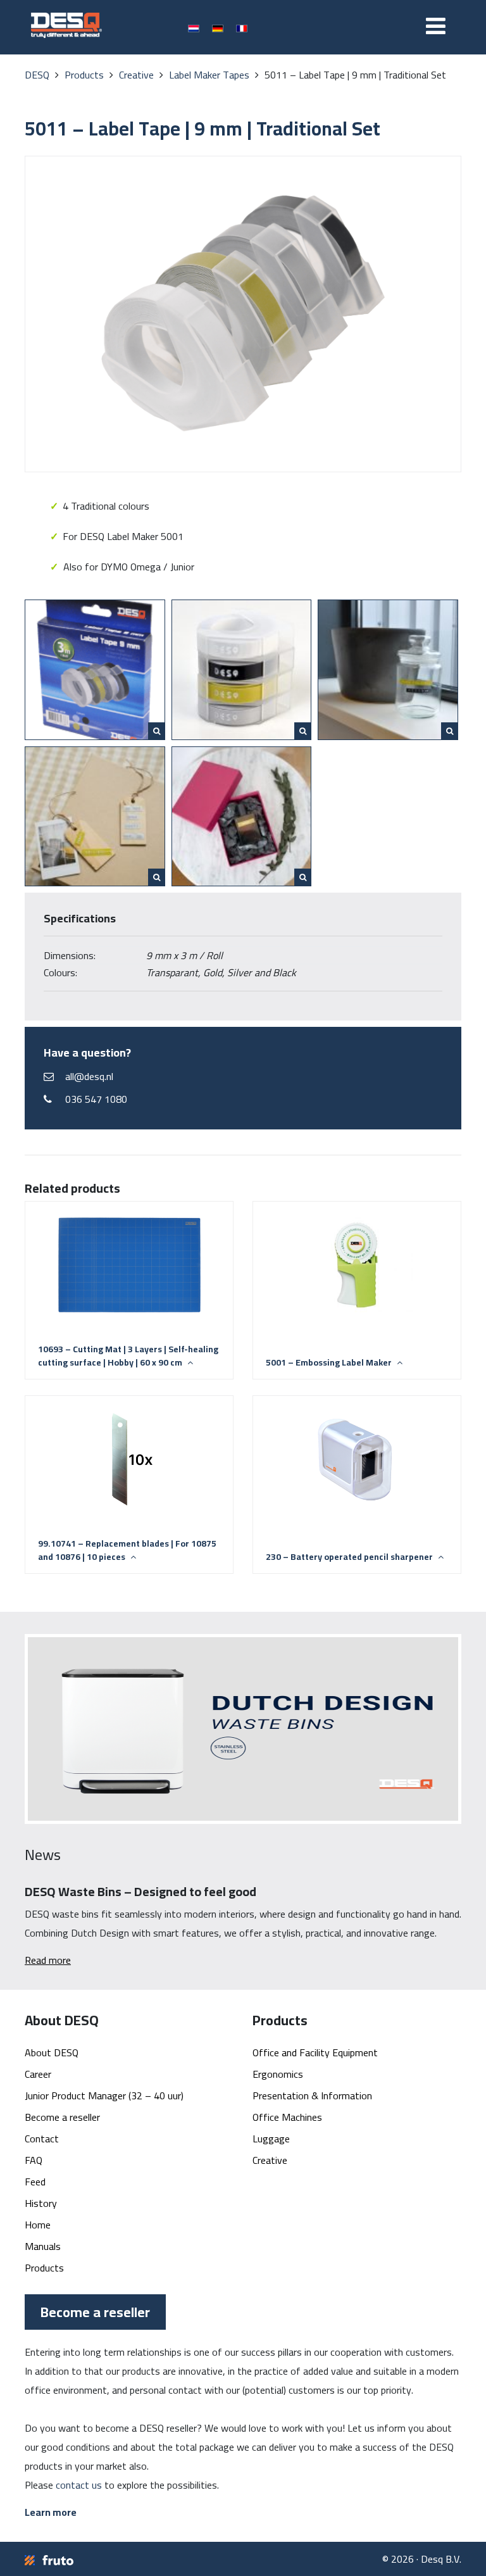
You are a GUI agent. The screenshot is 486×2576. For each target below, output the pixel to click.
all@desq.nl (89, 1076)
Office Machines (287, 2117)
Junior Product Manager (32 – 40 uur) (104, 2095)
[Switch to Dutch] (194, 28)
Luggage (271, 2139)
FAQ (34, 2160)
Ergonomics (278, 2074)
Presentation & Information (312, 2095)
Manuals (43, 2246)
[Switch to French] (242, 28)
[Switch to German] (218, 28)
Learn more (51, 2512)
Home (38, 2225)
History (41, 2203)
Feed (35, 2182)
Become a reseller (62, 2117)
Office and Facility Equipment (315, 2052)
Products (44, 2268)
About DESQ (52, 2052)
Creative (270, 2160)
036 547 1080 (96, 1099)
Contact (42, 2139)
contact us (79, 2485)
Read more (48, 1960)
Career (38, 2074)
